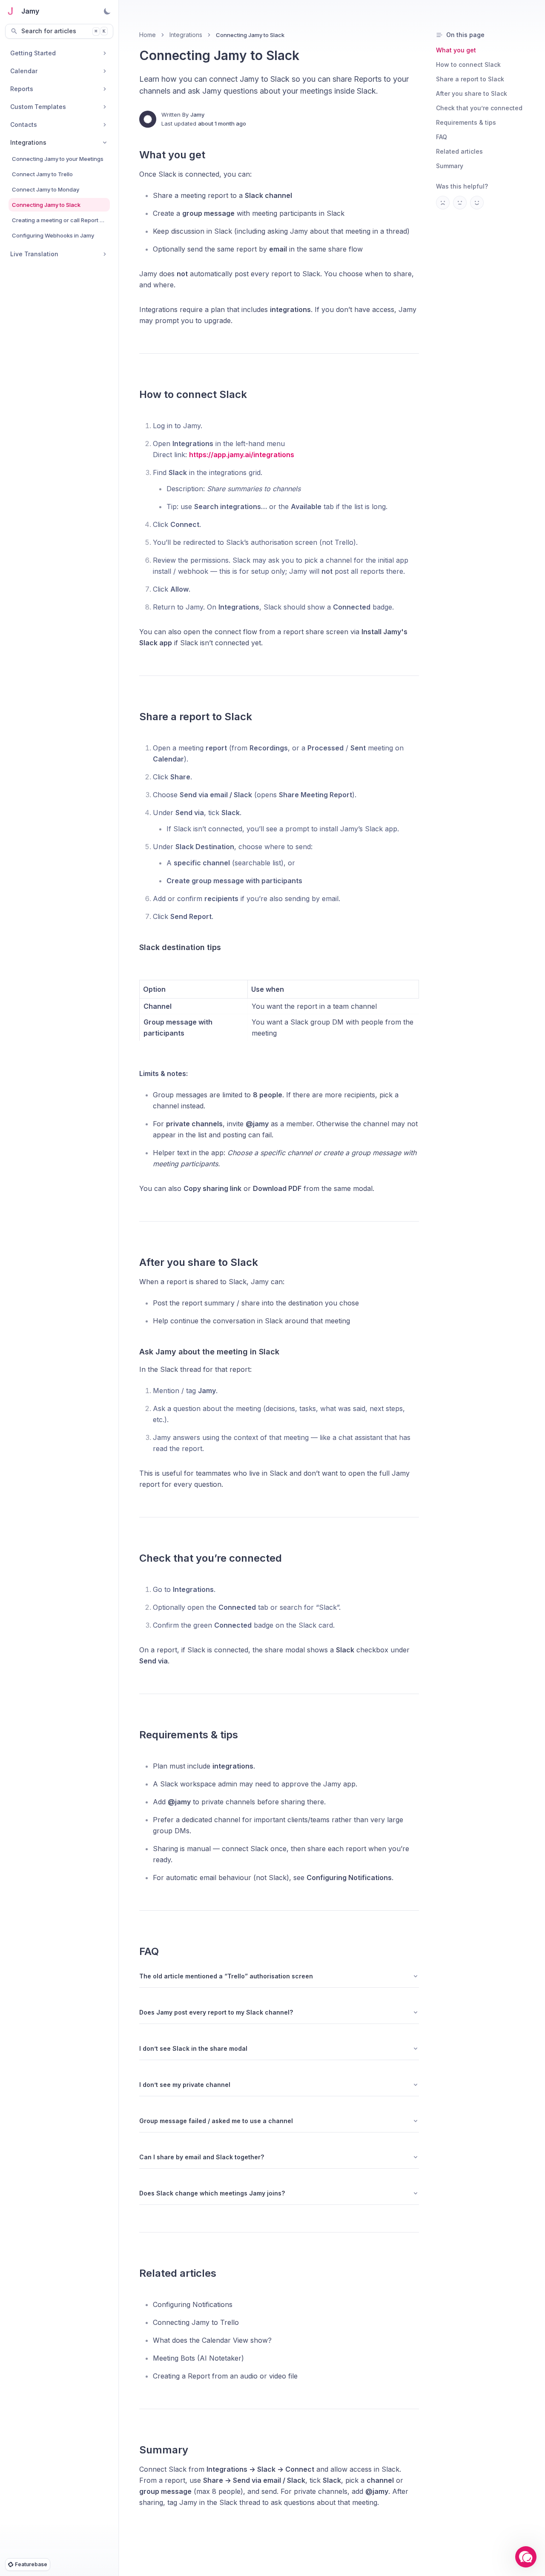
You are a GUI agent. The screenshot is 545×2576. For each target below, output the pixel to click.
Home (148, 35)
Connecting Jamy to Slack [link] (250, 35)
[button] (526, 2557)
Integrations (186, 35)
